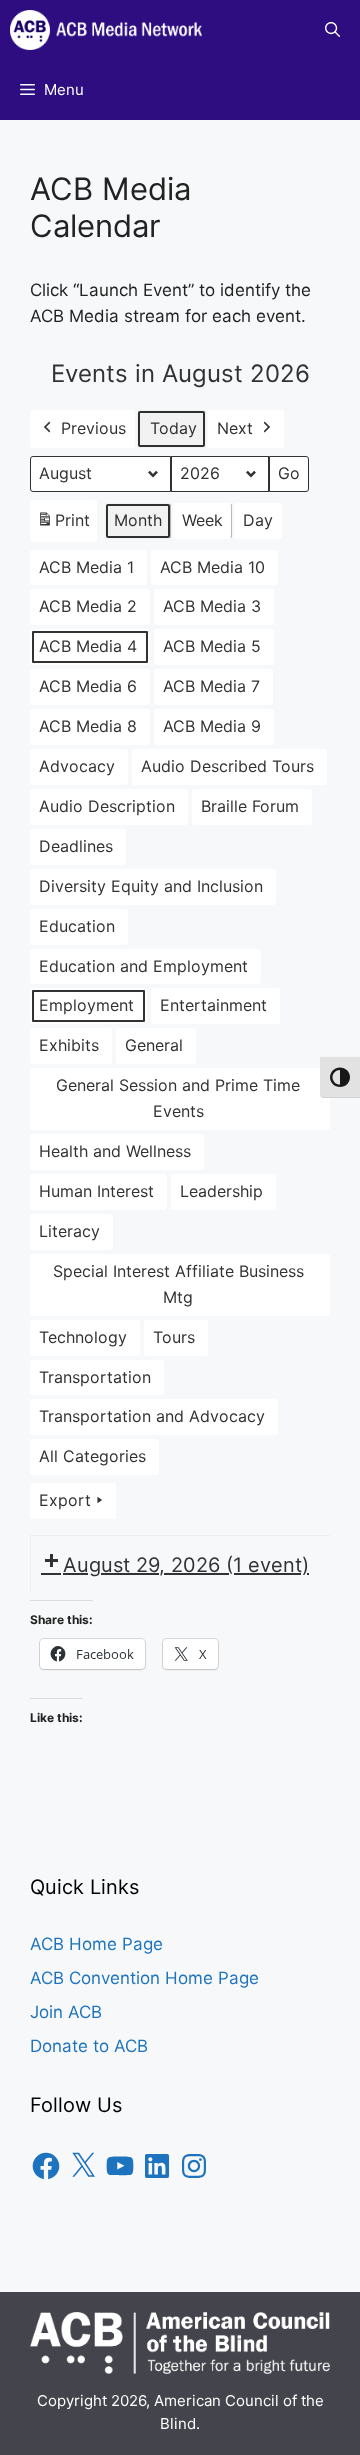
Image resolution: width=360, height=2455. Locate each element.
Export (65, 1500)
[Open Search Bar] (332, 30)
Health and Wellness (115, 1151)
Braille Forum (250, 806)
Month (138, 520)
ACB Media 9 (212, 726)
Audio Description (107, 806)
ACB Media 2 (88, 606)
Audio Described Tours (227, 766)
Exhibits (69, 1045)
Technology (83, 1337)
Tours (174, 1337)
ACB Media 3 (212, 606)
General (154, 1045)
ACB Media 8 (88, 726)
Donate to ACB (89, 2046)
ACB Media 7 (211, 686)
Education (77, 926)
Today (173, 428)
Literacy (69, 1231)
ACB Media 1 (86, 567)
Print (63, 526)
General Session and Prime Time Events (178, 1098)
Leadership (221, 1191)
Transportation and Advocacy (152, 1416)
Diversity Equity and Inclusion (151, 886)
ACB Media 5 (212, 646)
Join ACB (66, 2012)
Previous (93, 428)
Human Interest (96, 1191)
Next (235, 428)
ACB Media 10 (212, 567)
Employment (86, 1005)
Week (202, 520)
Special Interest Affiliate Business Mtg (178, 1284)
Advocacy (77, 766)
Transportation (95, 1377)
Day (258, 520)
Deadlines (76, 846)
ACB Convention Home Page (144, 1978)
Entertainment (213, 1005)
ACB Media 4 (88, 646)
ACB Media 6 (88, 686)
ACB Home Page (96, 1944)
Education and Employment (143, 966)
